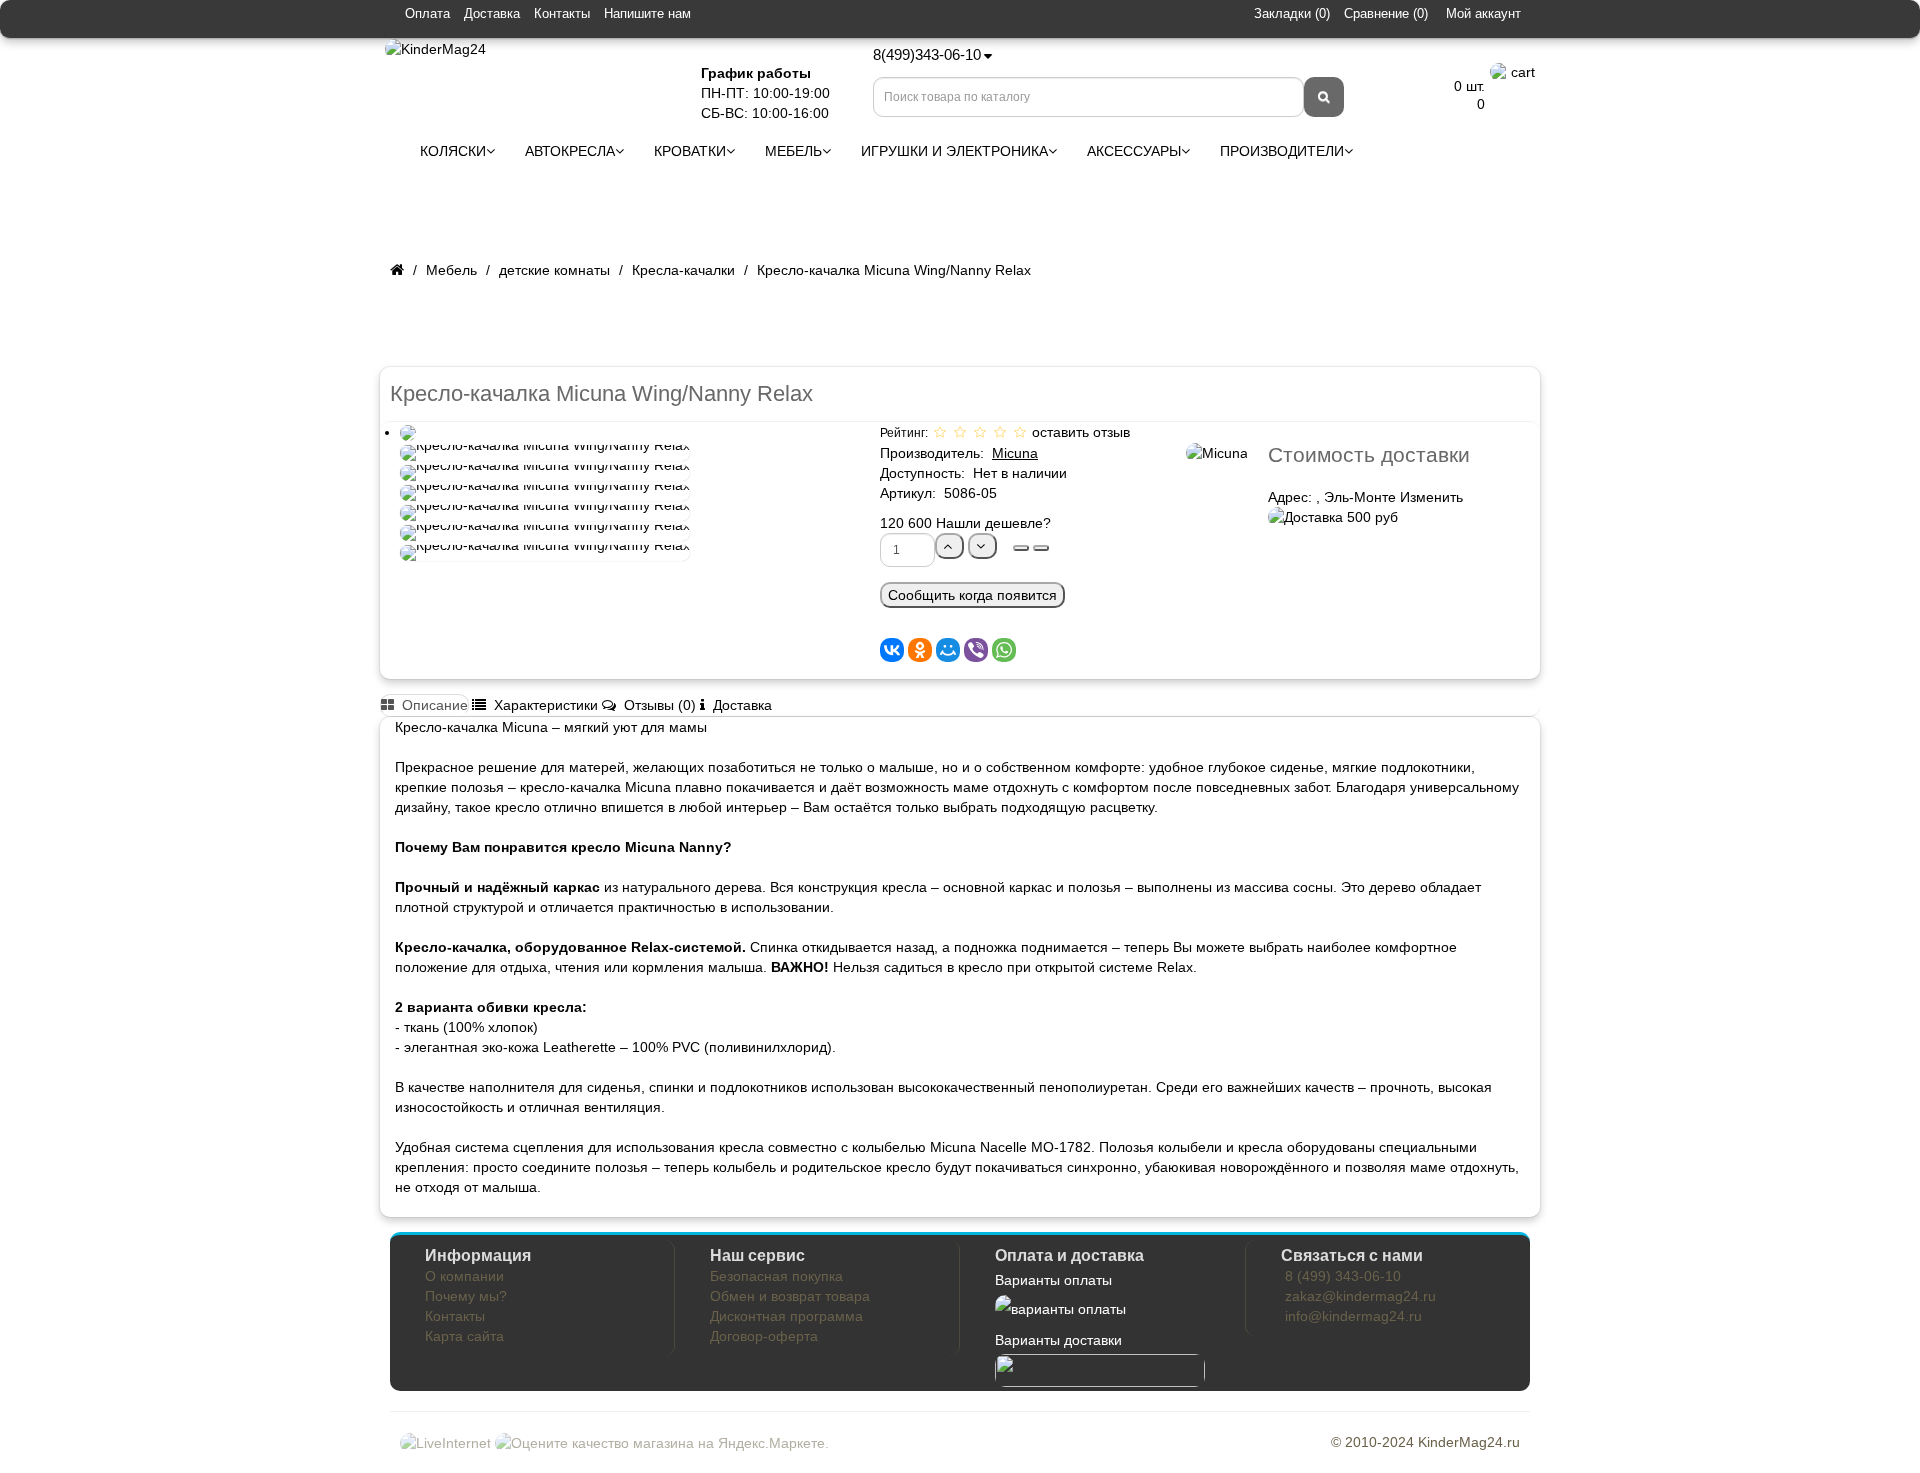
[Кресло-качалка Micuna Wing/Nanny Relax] (408, 433)
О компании (464, 1276)
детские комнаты (554, 270)
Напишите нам (647, 13)
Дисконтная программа (786, 1316)
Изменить (1431, 497)
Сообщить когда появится (972, 595)
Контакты (562, 13)
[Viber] (976, 650)
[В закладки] (1021, 548)
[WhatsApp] (1004, 650)
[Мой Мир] (948, 650)
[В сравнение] (1041, 548)
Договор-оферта (764, 1336)
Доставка (492, 13)
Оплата (427, 13)
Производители (1282, 151)
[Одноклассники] (920, 650)
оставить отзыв (1081, 432)
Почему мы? (466, 1296)
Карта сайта (464, 1336)
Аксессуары (1134, 151)
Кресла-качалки (683, 270)
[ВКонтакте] (892, 650)
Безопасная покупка (776, 1276)
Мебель (451, 270)
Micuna (1015, 453)
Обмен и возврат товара (790, 1296)
